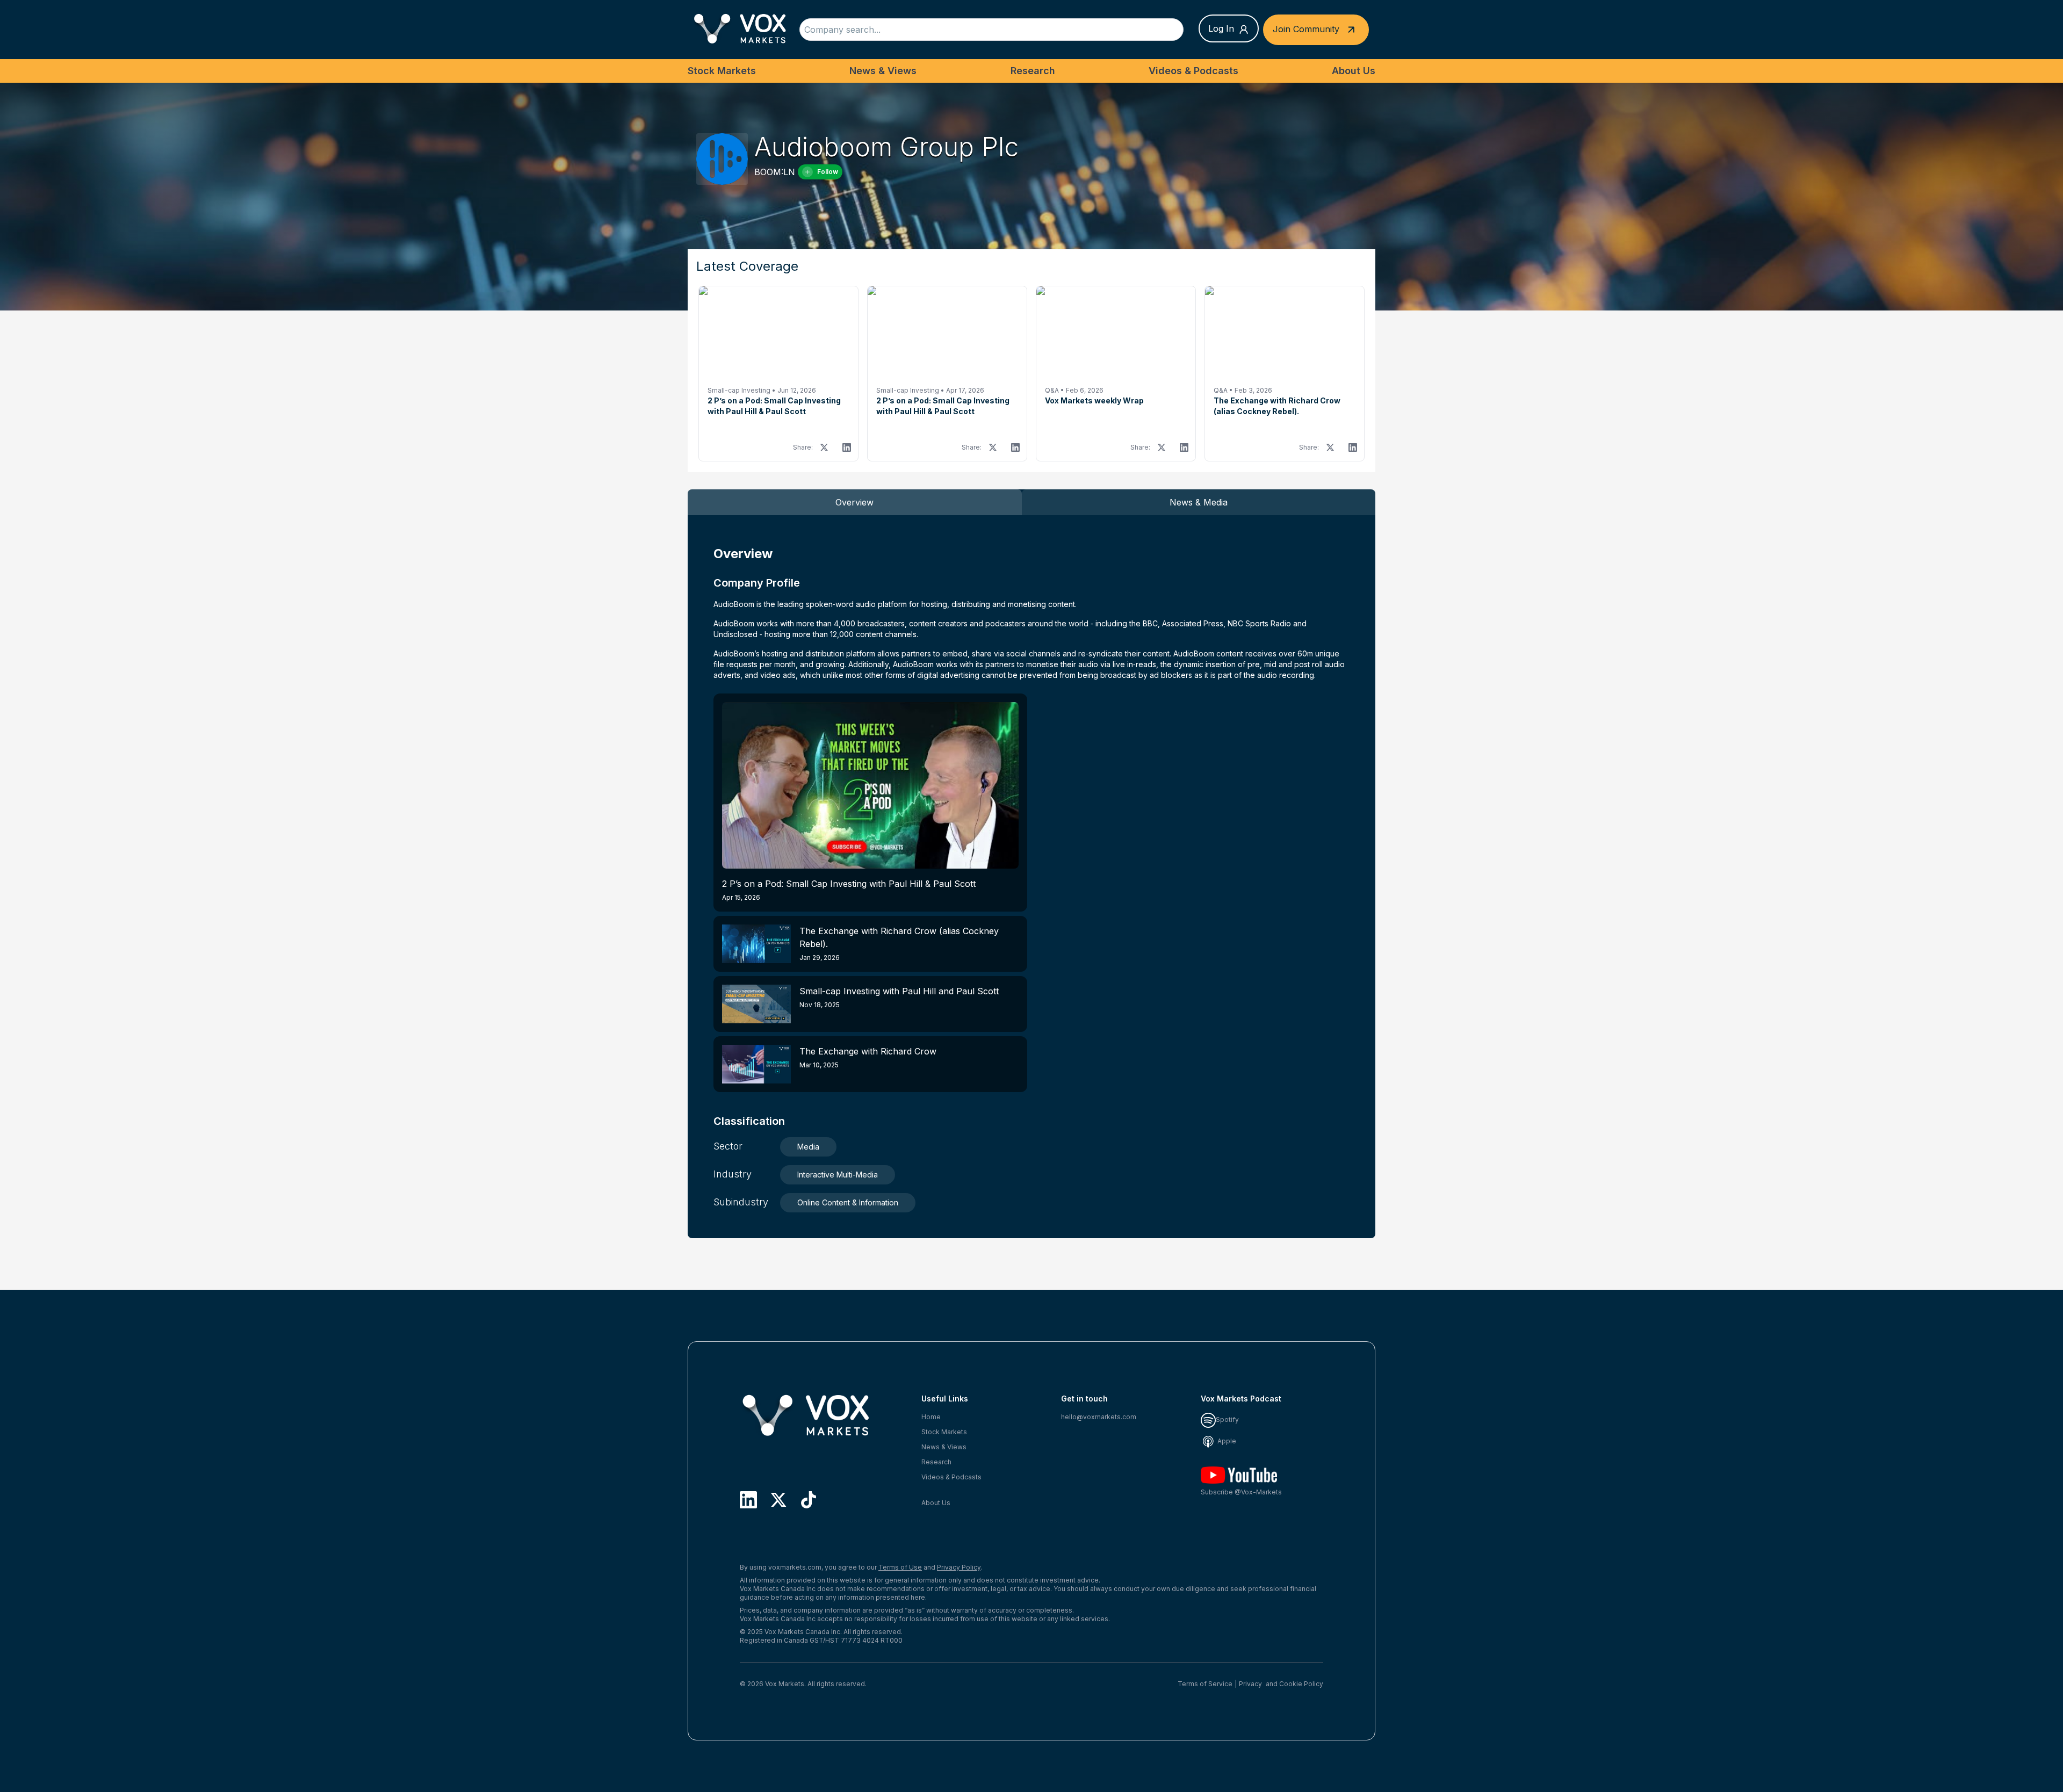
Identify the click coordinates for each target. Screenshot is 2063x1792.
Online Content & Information (848, 1202)
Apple (1226, 1441)
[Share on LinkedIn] (847, 447)
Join (1306, 28)
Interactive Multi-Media (838, 1175)
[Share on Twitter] (824, 447)
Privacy (1250, 1684)
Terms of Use (900, 1567)
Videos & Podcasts (1193, 71)
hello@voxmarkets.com (1099, 1417)
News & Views (883, 71)
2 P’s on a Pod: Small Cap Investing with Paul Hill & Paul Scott (849, 890)
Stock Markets (722, 71)
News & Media (1199, 502)
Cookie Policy (1301, 1684)
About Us (1354, 71)
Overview (854, 502)
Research (1033, 71)
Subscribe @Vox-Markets (1241, 1492)
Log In (1221, 28)
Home (931, 1417)
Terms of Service (1205, 1684)
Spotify (1227, 1419)
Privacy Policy (959, 1567)
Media (808, 1147)
